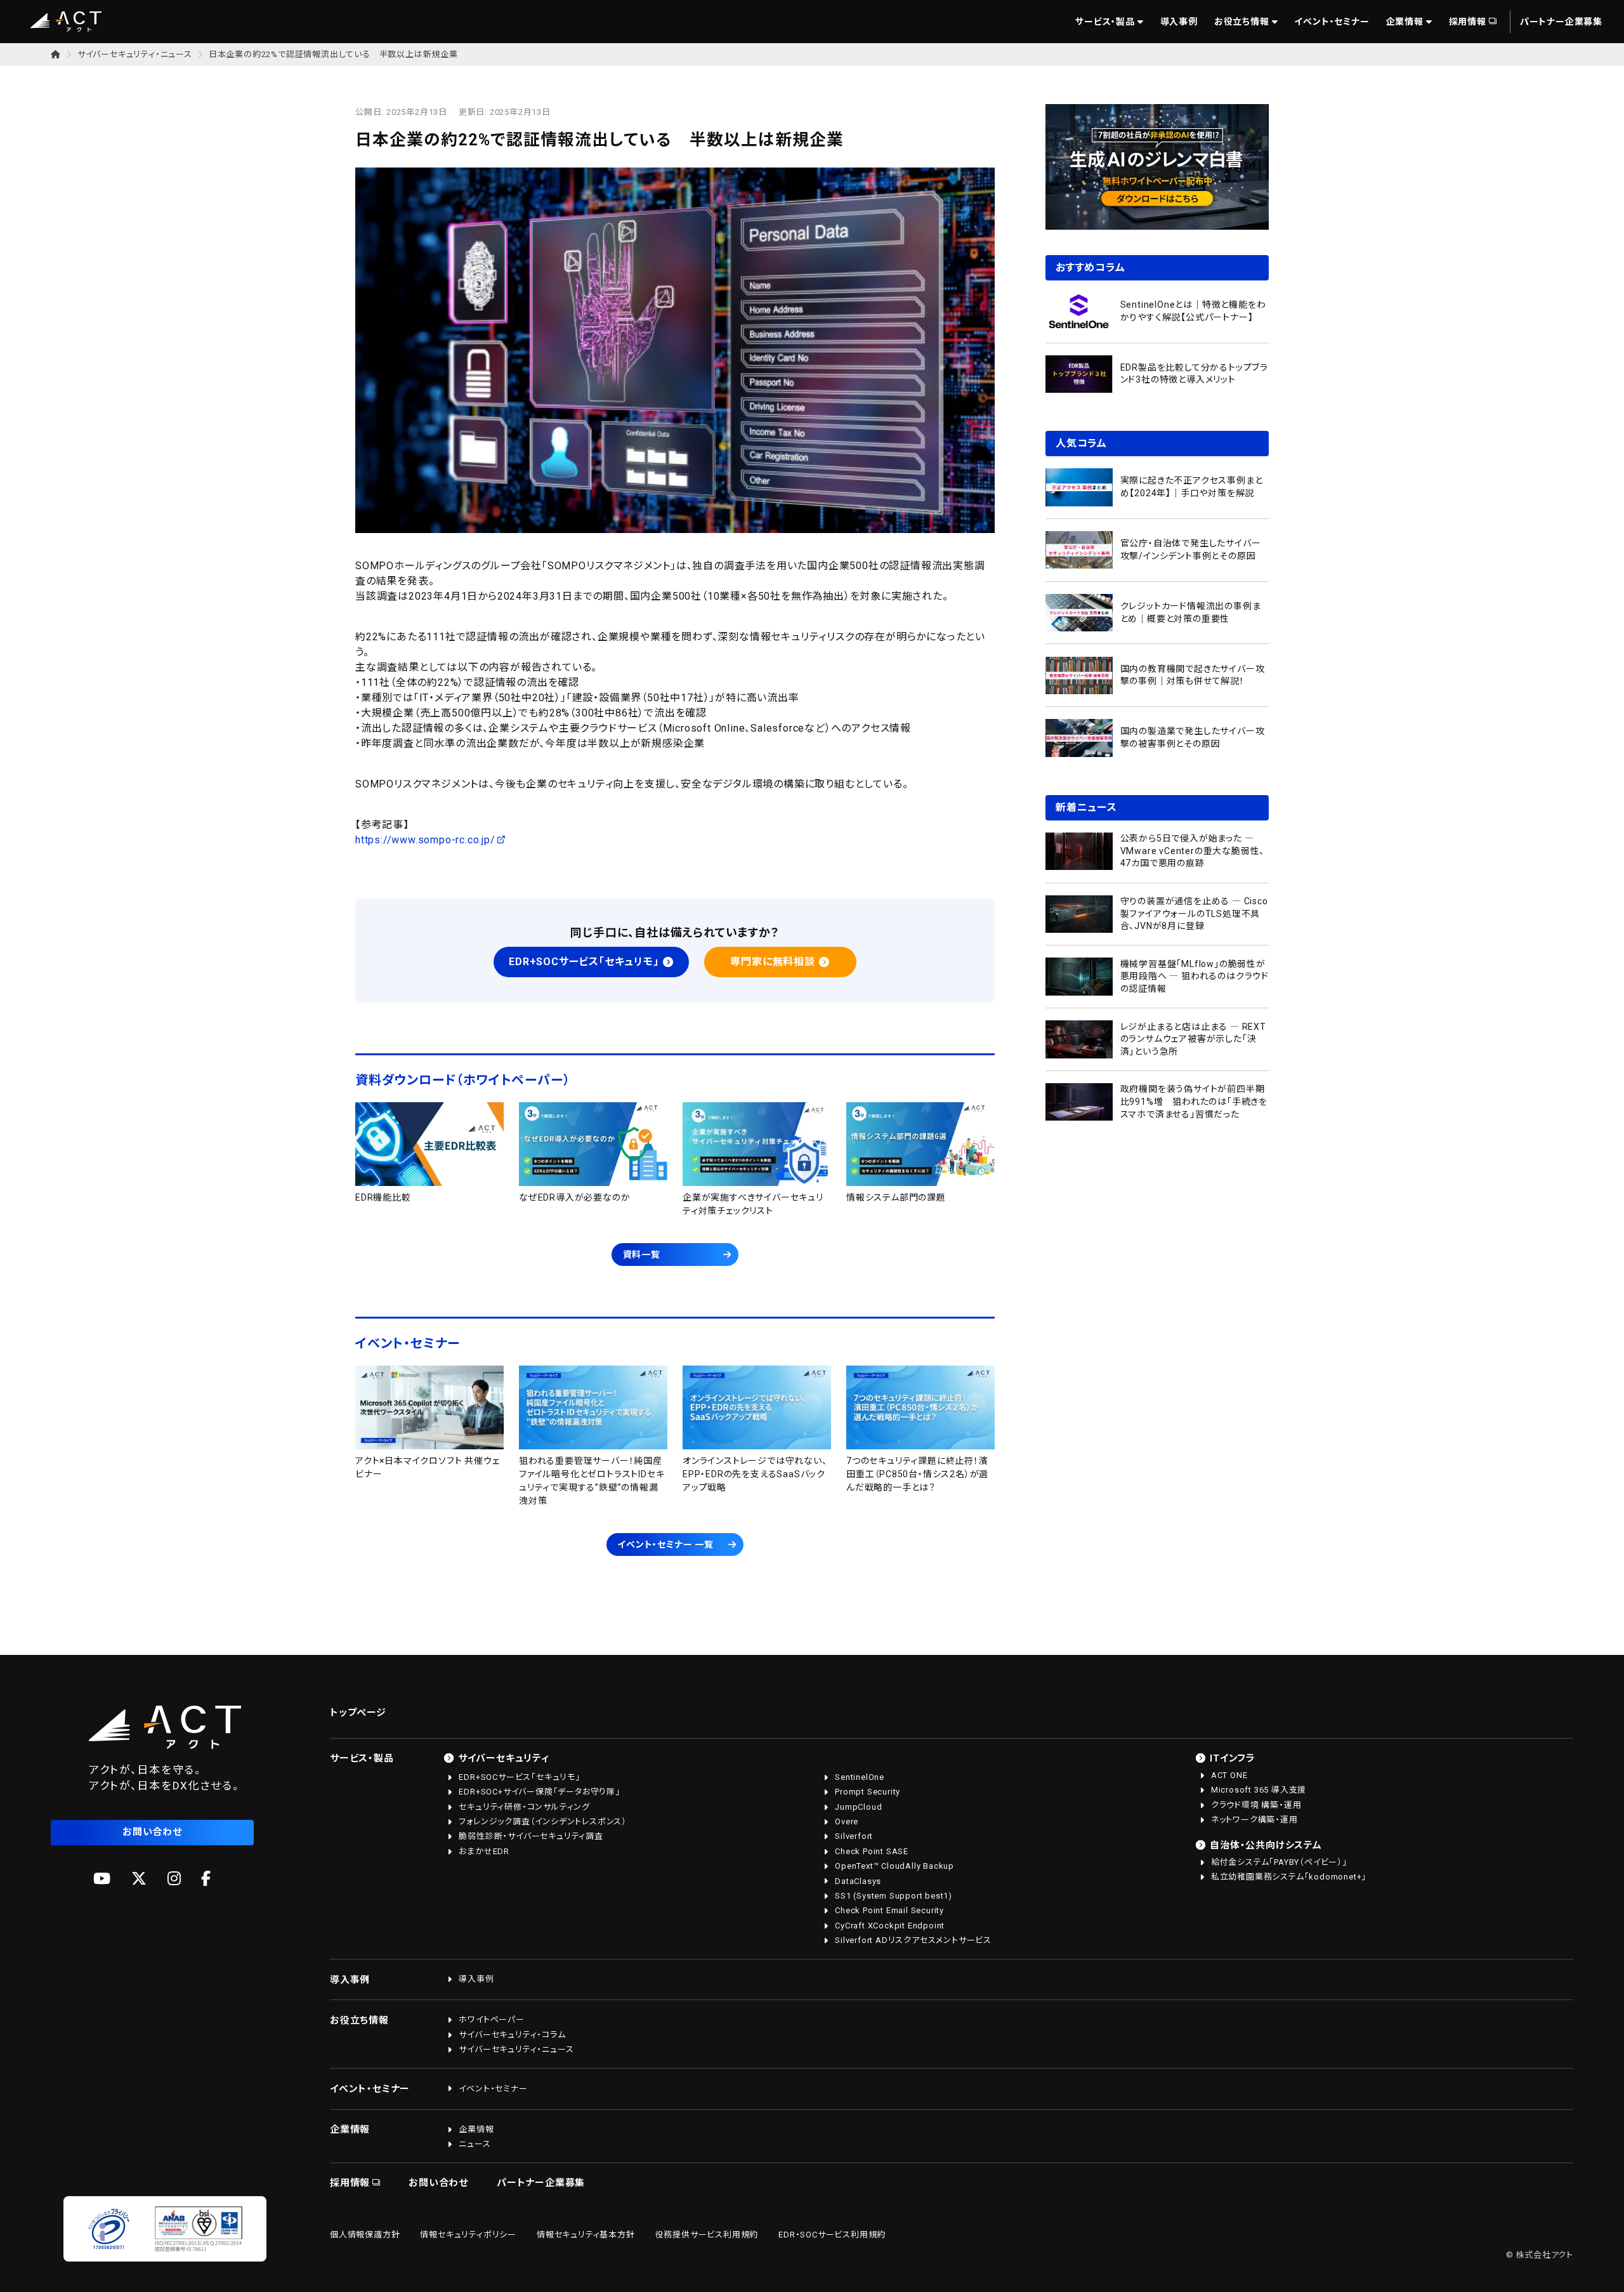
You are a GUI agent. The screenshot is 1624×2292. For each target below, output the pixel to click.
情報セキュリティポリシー (468, 2235)
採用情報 (1468, 22)
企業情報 (1405, 22)
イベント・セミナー (1332, 22)
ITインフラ (1233, 1758)
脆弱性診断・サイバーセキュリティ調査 (531, 1836)
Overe (847, 1821)
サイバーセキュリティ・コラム (512, 2035)
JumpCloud (858, 1807)
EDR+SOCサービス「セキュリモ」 (584, 962)
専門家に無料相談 (772, 962)
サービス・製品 (1105, 22)
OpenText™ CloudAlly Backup (894, 1866)
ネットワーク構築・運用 (1254, 1820)
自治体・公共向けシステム (1266, 1845)
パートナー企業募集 (1561, 22)
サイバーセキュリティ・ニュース (135, 54)
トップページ (358, 1713)
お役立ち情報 (1242, 22)
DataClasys (858, 1881)
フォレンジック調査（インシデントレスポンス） (543, 1821)
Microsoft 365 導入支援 (1259, 1790)
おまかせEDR (484, 1851)
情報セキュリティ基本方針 (586, 2235)
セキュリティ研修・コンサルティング (524, 1807)
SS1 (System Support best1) (894, 1896)
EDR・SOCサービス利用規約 (832, 2235)
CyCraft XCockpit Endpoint (890, 1926)
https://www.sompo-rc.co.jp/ (425, 840)
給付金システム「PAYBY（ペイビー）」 (1279, 1862)
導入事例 (1179, 22)
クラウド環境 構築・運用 (1256, 1805)
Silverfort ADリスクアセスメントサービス (913, 1940)
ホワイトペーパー (491, 2019)
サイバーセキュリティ (504, 1758)
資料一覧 (642, 1255)
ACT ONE (1229, 1775)
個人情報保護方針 (365, 2235)
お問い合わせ (152, 1832)
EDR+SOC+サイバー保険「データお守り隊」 (539, 1792)
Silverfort (854, 1836)
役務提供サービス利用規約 (707, 2235)
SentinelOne (860, 1777)
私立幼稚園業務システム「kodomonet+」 (1289, 1877)
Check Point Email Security (889, 1910)
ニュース (475, 2144)
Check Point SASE (872, 1851)
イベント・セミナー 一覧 (665, 1544)
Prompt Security (868, 1792)
